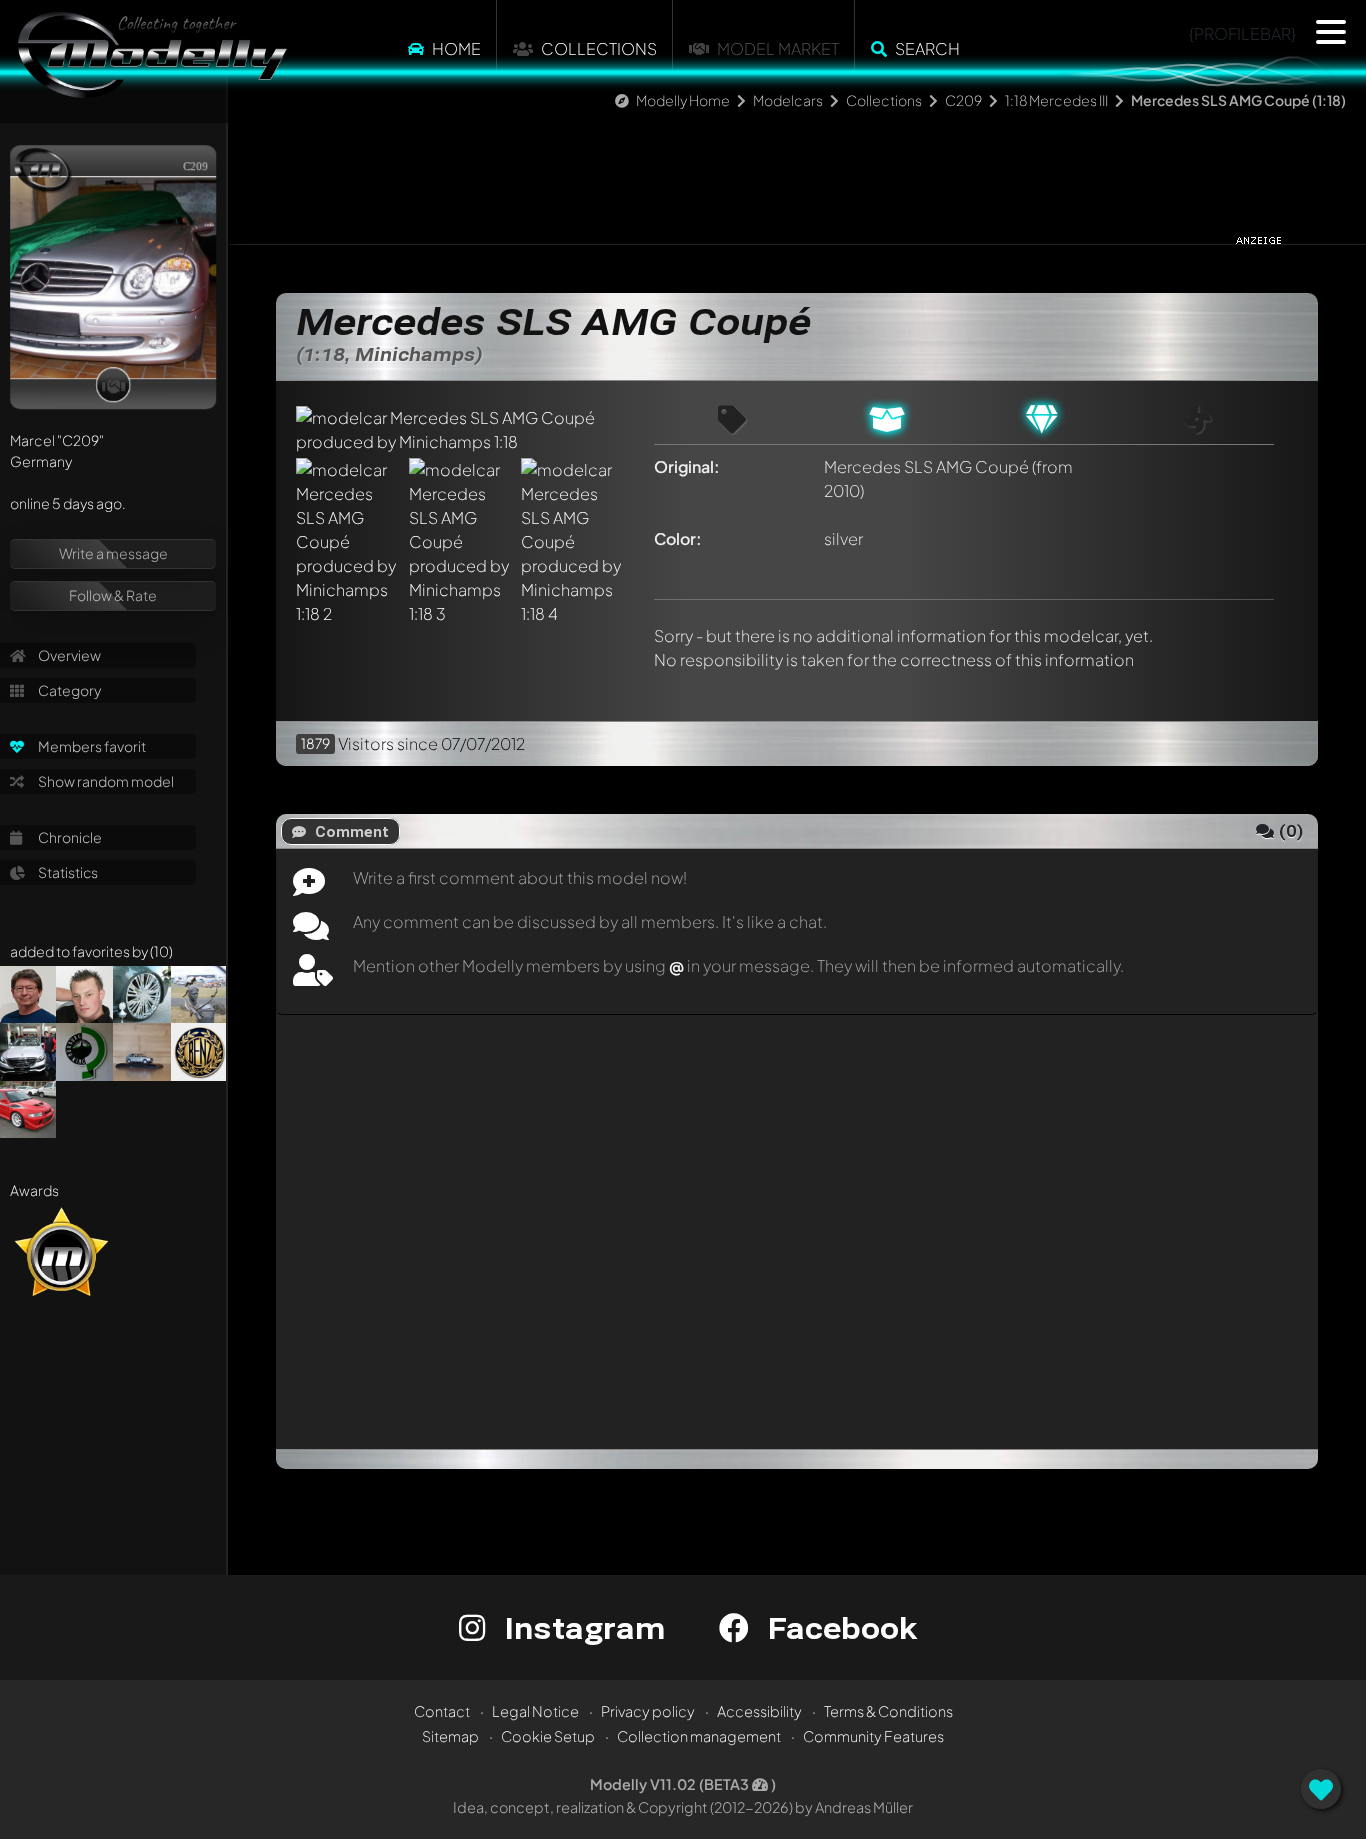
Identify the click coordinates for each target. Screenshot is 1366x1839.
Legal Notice (535, 1711)
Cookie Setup (548, 1736)
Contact (442, 1711)
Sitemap (450, 1736)
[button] (1331, 32)
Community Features (873, 1736)
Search (927, 48)
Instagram (580, 1627)
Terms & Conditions (888, 1711)
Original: (687, 466)
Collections (599, 48)
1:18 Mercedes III (1056, 100)
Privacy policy (648, 1711)
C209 (963, 100)
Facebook (838, 1627)
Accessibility (759, 1711)
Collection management (699, 1736)
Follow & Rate (113, 595)
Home (456, 48)
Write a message (113, 553)
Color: (678, 538)
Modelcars (788, 100)
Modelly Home (683, 100)
